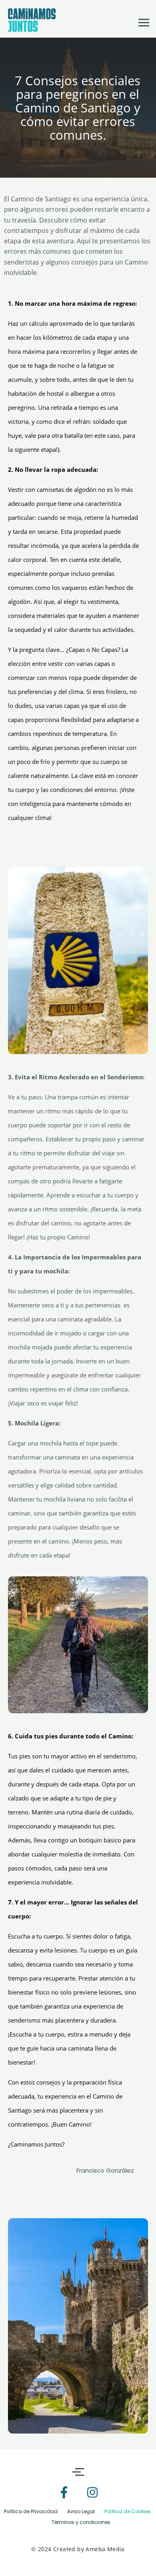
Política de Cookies (128, 2511)
